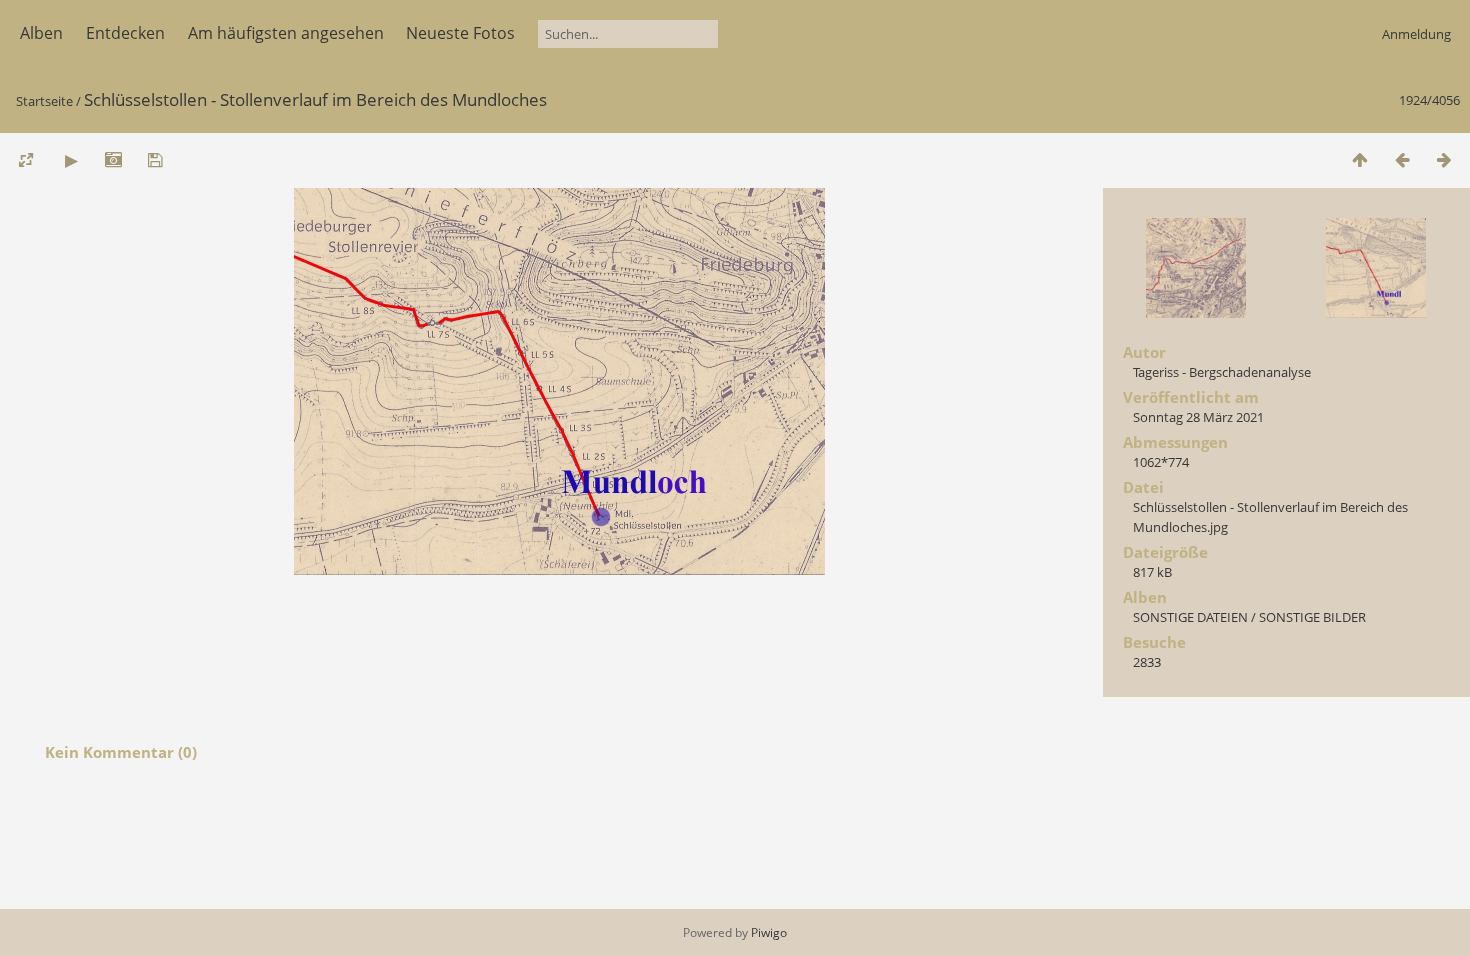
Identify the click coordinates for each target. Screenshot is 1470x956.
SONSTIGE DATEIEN (1190, 617)
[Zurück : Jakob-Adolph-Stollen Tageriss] (1402, 159)
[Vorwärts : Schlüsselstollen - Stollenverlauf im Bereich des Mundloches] (1444, 159)
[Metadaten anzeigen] (113, 159)
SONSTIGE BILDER (1312, 617)
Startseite (44, 101)
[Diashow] (71, 159)
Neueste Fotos (460, 33)
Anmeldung (1416, 34)
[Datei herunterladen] (155, 159)
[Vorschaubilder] (1360, 159)
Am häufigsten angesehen (286, 33)
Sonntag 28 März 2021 (1198, 417)
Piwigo (769, 932)
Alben (41, 33)
